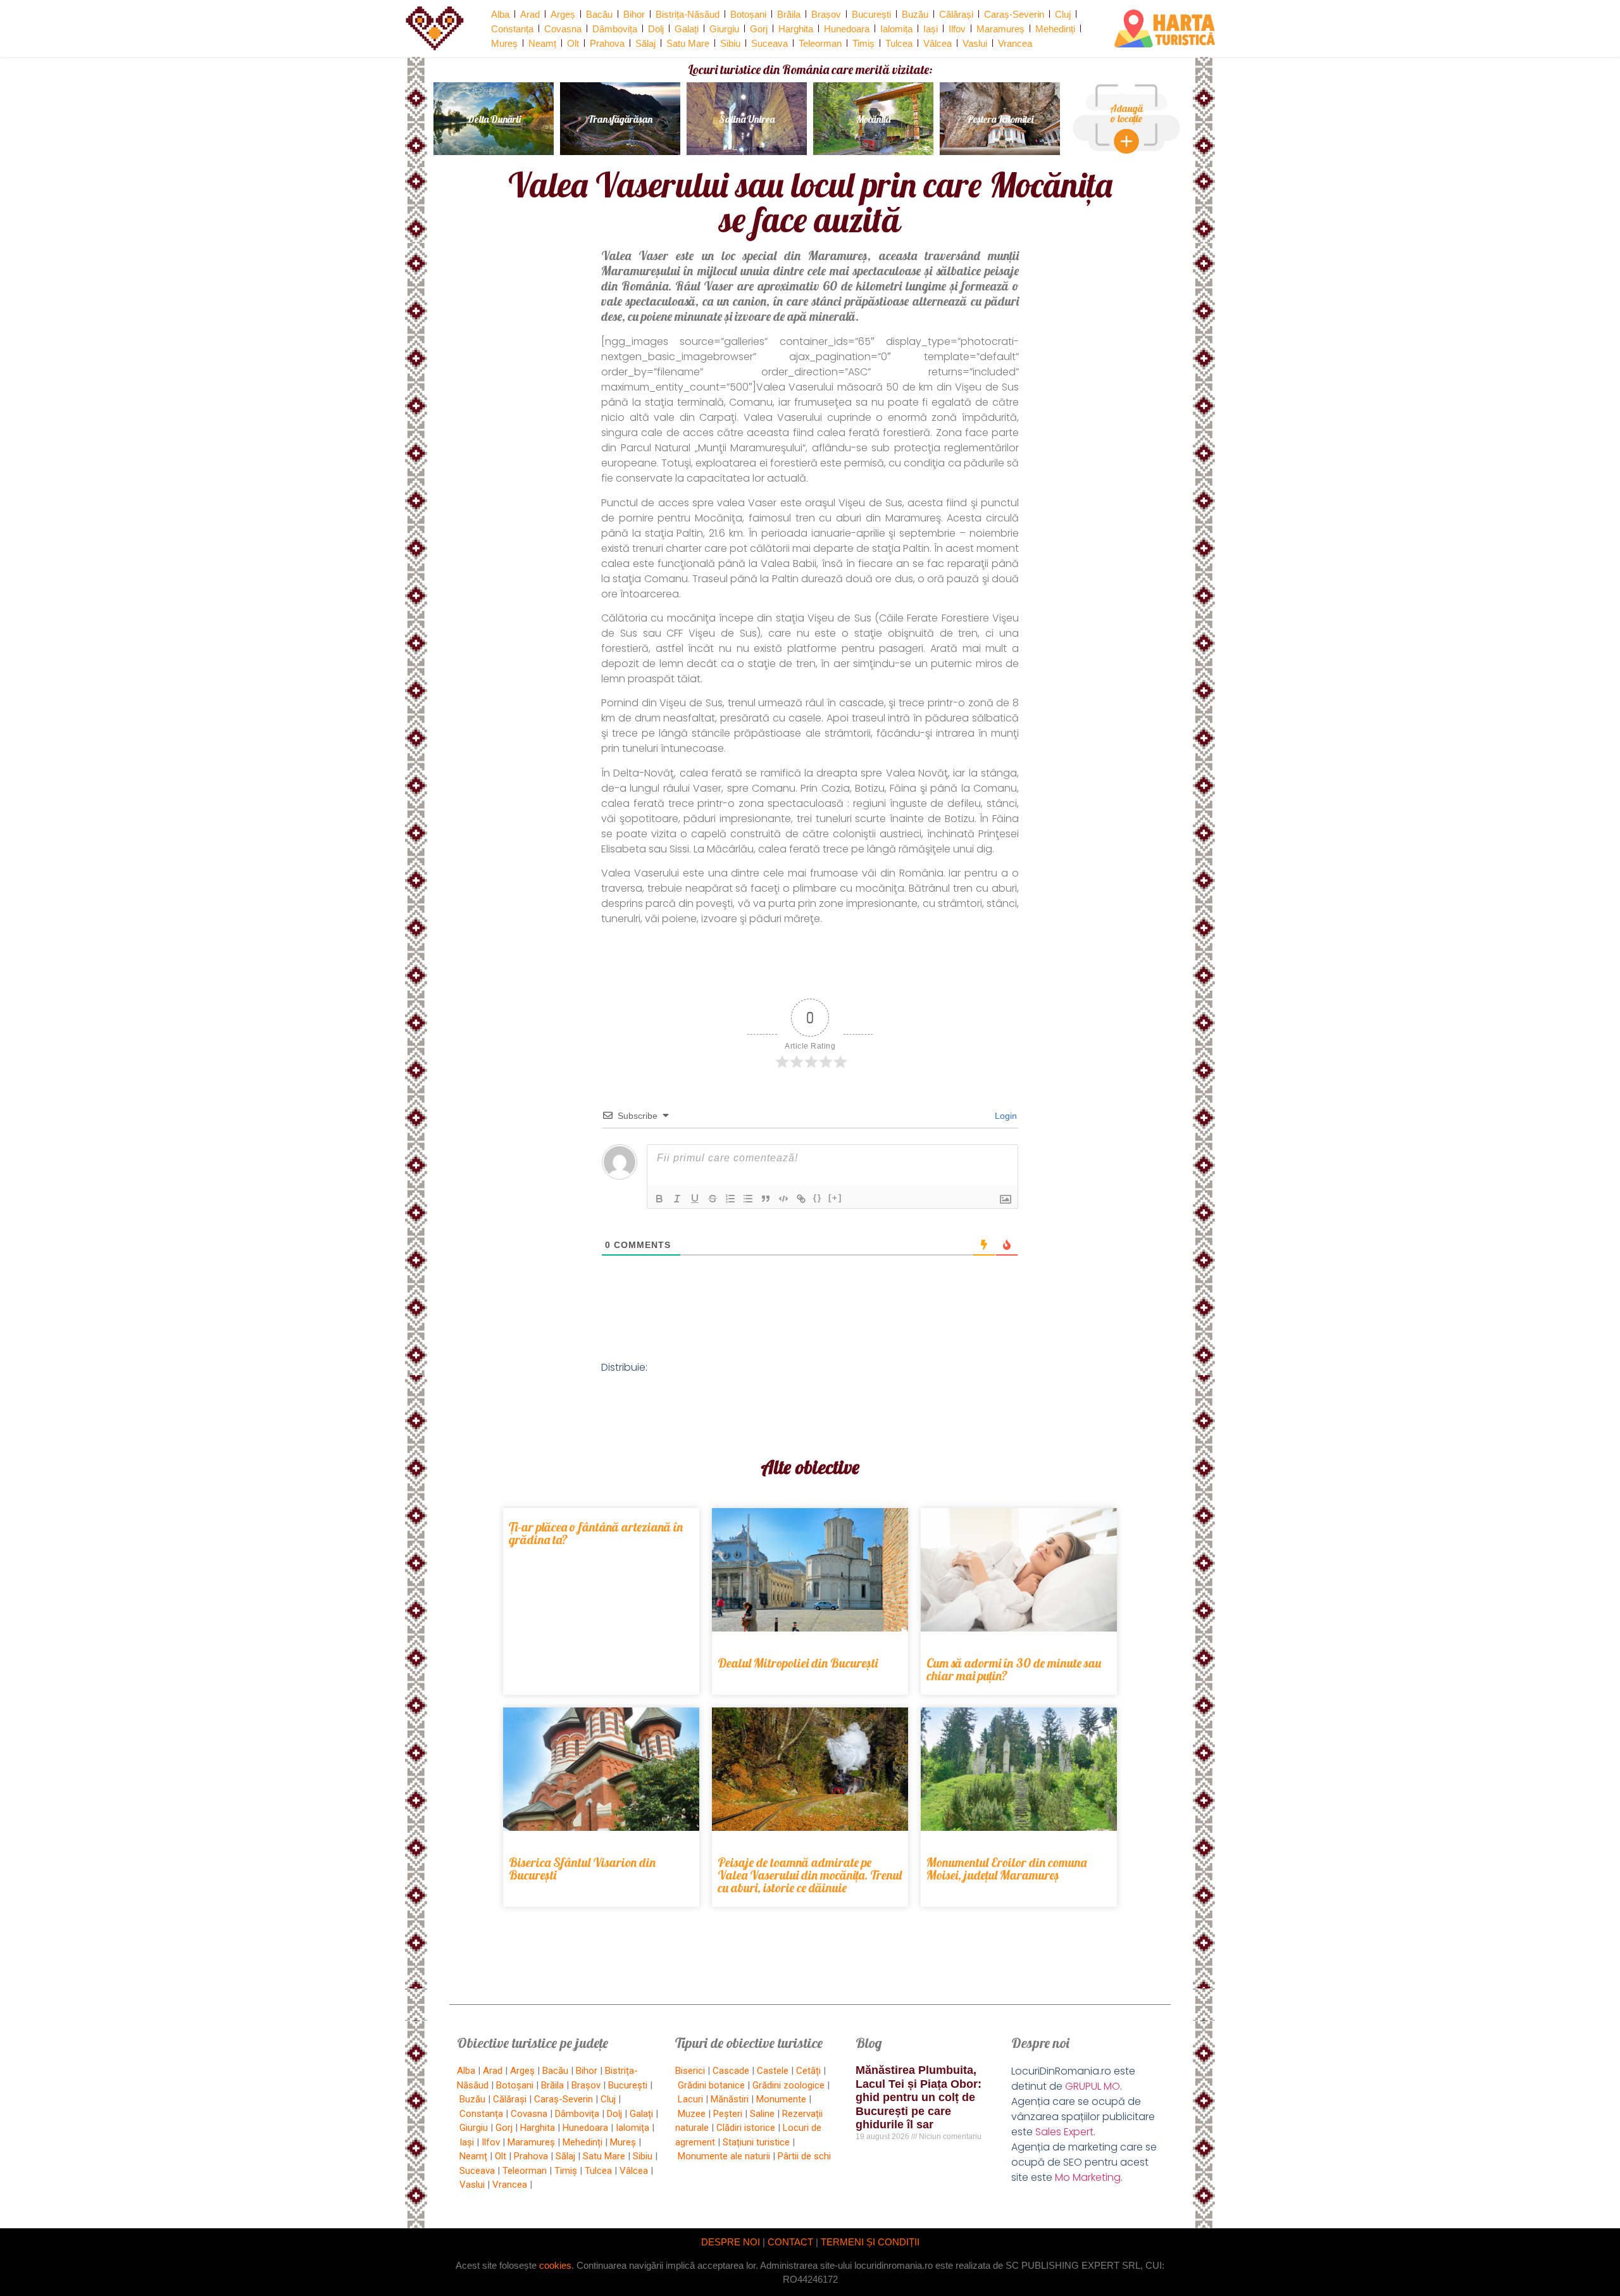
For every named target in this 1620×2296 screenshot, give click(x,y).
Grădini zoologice (788, 2085)
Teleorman (820, 43)
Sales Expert (1064, 2132)
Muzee (692, 2114)
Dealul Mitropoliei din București (798, 1663)
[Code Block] (783, 1199)
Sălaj (645, 43)
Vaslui (975, 43)
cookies (555, 2265)
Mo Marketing (1088, 2177)
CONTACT (790, 2242)
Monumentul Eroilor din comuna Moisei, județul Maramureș (1006, 1869)
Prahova (607, 43)
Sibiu (730, 43)
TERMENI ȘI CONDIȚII (870, 2242)
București (871, 14)
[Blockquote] (766, 1199)
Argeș (563, 14)
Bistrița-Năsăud (688, 14)
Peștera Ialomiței (1000, 119)
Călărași (956, 14)
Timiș (863, 43)
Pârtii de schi (804, 2156)
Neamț (542, 43)
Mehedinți (1055, 29)
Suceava (769, 43)
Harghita (796, 29)
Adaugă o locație (1126, 113)
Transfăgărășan (620, 119)
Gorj (759, 29)
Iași (931, 29)
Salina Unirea (747, 119)
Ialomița (896, 29)
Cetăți (808, 2071)
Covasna (563, 29)
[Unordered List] (748, 1199)
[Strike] (713, 1199)
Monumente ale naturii (724, 2156)
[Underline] (695, 1199)
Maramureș (1000, 29)
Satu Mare (688, 43)
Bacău (599, 14)
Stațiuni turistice (756, 2142)
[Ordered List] (730, 1199)
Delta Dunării (494, 119)
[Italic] (677, 1199)
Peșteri (728, 2114)
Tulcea (899, 43)
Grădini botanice (711, 2085)
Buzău (915, 14)
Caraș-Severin (1014, 14)
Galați (687, 29)
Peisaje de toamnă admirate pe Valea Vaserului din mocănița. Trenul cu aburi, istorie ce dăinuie (810, 1875)
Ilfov (957, 29)
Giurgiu (724, 29)
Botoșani (748, 14)
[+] (835, 1198)
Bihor (634, 14)
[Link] (801, 1199)
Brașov (826, 14)
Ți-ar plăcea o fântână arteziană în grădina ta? (596, 1533)
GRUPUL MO (1093, 2086)
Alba (500, 14)
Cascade (731, 2071)
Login (1005, 1116)
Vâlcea (938, 43)
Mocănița (873, 119)
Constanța (512, 29)
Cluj (1063, 14)
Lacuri (690, 2099)
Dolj (656, 29)
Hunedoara (847, 29)
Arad (530, 14)
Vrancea (1015, 43)
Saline (762, 2114)
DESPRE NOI (731, 2242)
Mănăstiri (730, 2099)
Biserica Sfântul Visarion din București (582, 1869)
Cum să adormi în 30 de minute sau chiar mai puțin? (1014, 1669)
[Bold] (659, 1199)
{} (818, 1198)
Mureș (504, 43)
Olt (573, 43)
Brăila (789, 14)
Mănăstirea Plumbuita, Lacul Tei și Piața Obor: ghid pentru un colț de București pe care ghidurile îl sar (919, 2097)
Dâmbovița (615, 29)
